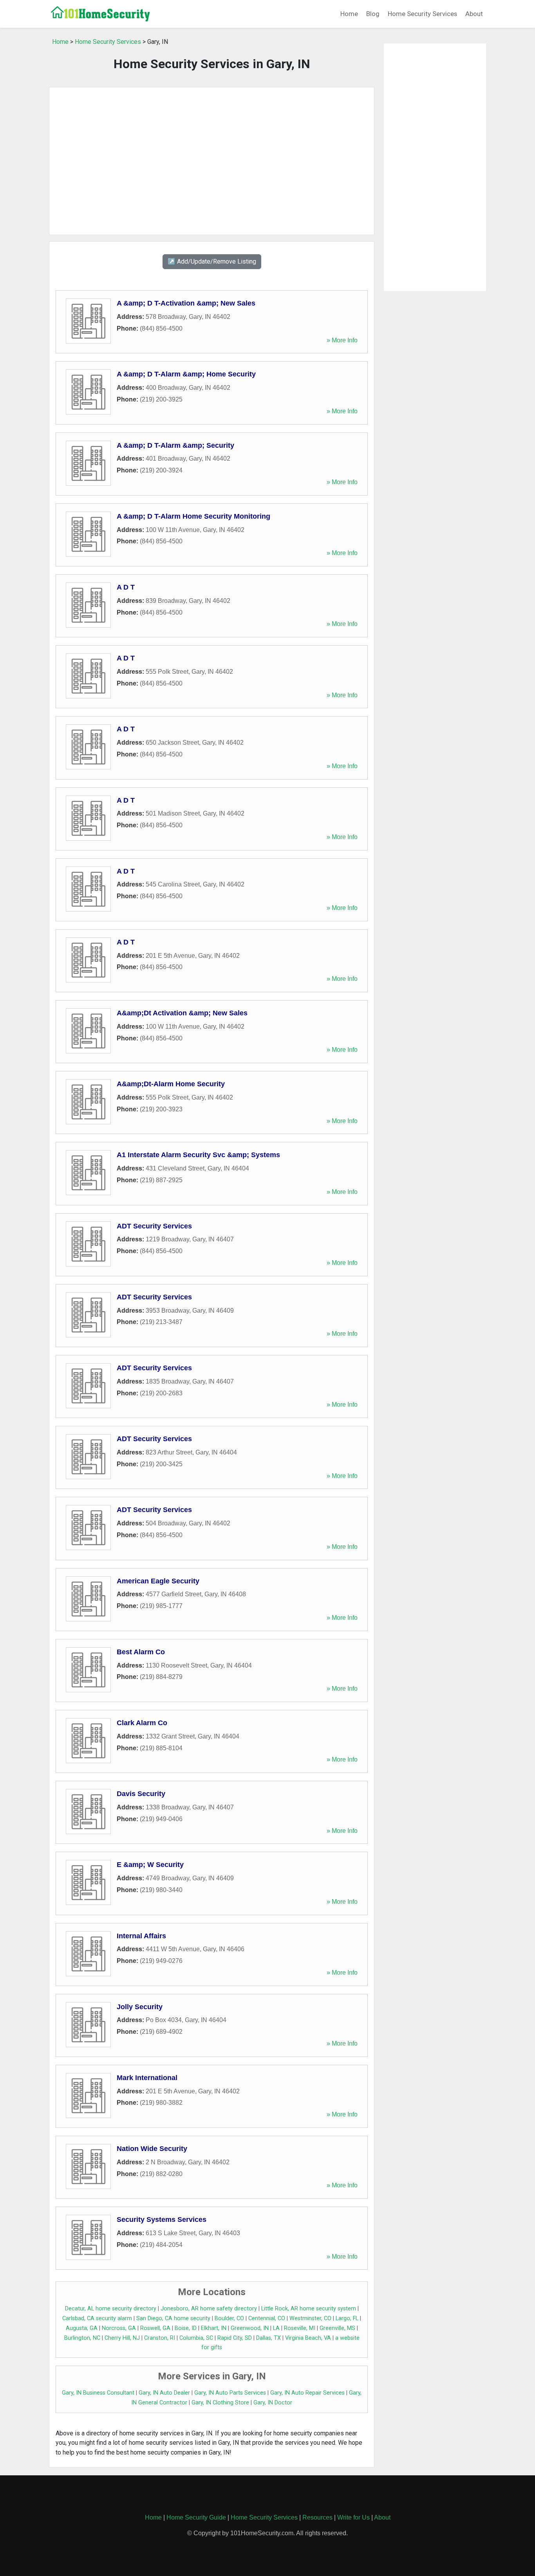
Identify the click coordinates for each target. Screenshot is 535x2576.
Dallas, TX (268, 2338)
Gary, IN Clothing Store (220, 2403)
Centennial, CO (267, 2318)
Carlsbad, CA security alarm (97, 2318)
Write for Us (353, 2517)
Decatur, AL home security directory (111, 2309)
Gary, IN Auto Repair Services (307, 2393)
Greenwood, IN (250, 2328)
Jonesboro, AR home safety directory (209, 2309)
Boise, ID (186, 2328)
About (474, 14)
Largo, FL (347, 2318)
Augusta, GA (82, 2328)
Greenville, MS (337, 2328)
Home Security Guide (196, 2517)
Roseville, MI (300, 2328)
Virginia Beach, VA (308, 2338)
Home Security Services (422, 14)
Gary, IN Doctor (273, 2403)
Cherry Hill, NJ (122, 2338)
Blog (373, 14)
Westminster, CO (310, 2318)
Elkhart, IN (214, 2328)
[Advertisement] (212, 161)
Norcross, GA (119, 2328)
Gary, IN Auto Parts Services (230, 2393)
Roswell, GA (155, 2328)
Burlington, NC (82, 2338)
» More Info (342, 340)
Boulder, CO (229, 2318)
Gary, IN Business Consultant (98, 2393)
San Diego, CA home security (173, 2318)
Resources (317, 2517)
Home (349, 14)
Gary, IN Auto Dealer (164, 2393)
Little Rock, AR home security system (309, 2309)
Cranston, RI (160, 2338)
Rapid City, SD (235, 2338)
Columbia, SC (196, 2338)
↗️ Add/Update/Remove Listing (212, 261)
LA (276, 2328)
